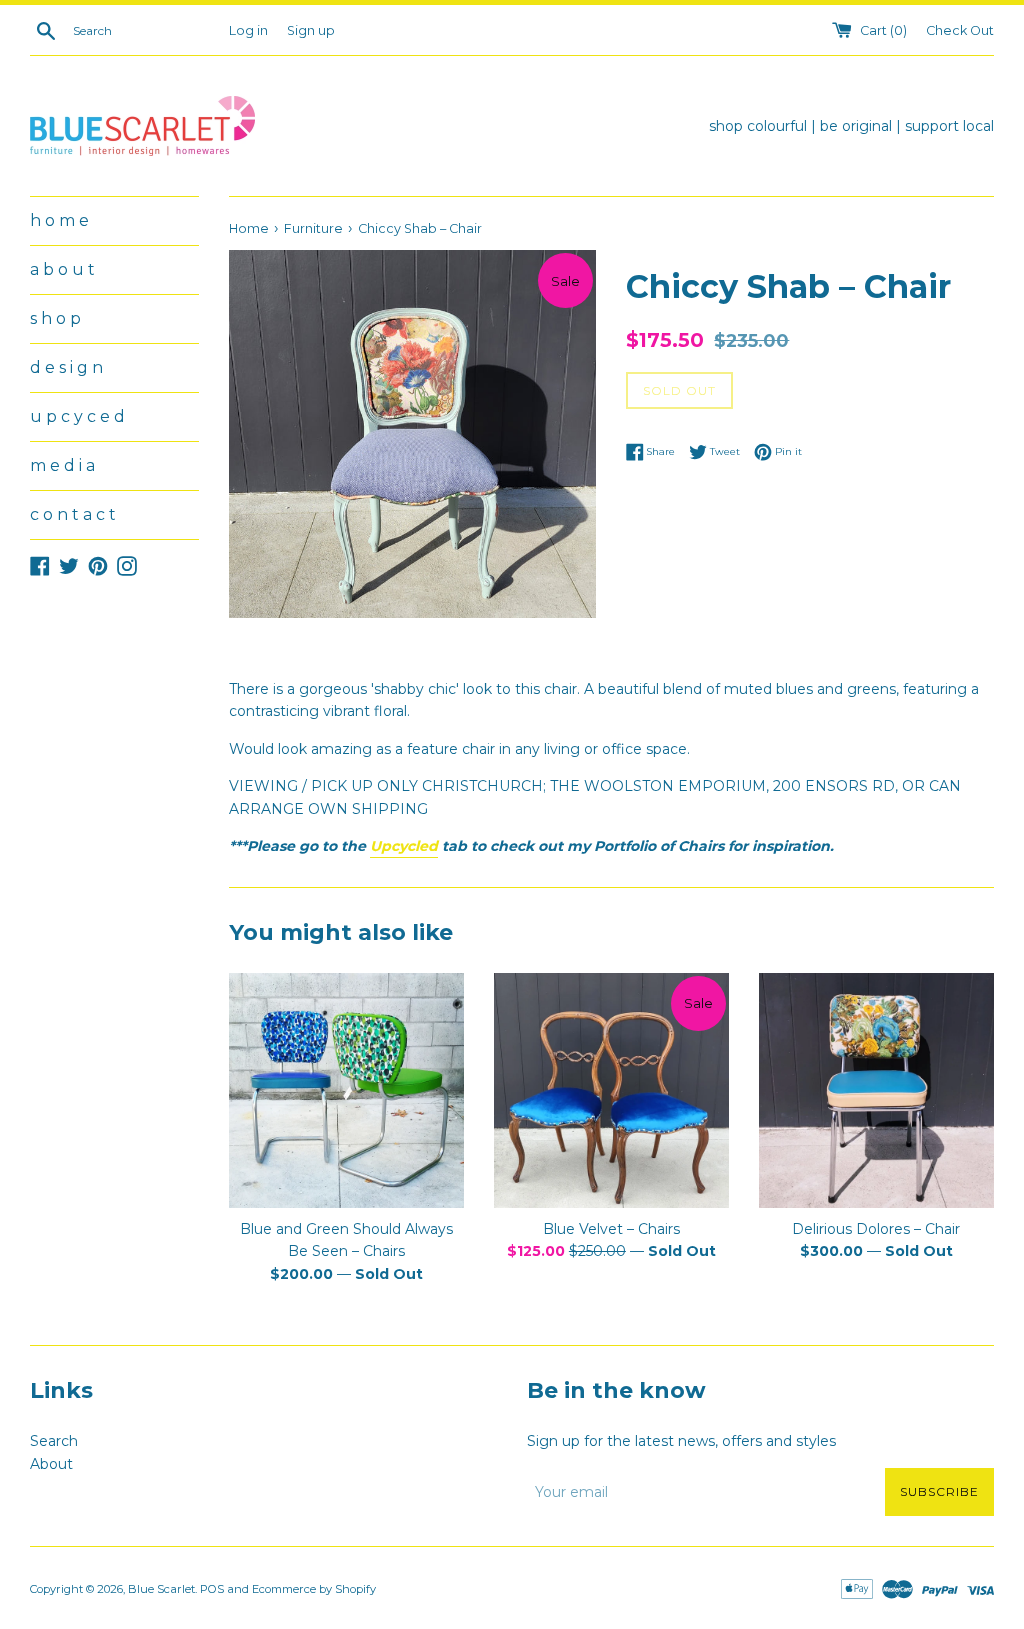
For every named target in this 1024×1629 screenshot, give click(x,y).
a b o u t (62, 269)
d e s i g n (66, 367)
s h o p (55, 318)
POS (212, 1589)
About (51, 1464)
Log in (248, 30)
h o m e (59, 220)
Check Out (960, 30)
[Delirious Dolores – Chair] (876, 1090)
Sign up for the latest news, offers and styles (681, 1441)
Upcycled (404, 846)
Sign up (311, 30)
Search (54, 1441)
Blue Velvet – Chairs (611, 1229)
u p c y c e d (77, 416)
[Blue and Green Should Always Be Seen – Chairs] (346, 1090)
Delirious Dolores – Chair (876, 1229)
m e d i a (62, 465)
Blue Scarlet (161, 1589)
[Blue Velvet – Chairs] (611, 1090)
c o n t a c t (73, 514)
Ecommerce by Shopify (314, 1589)
